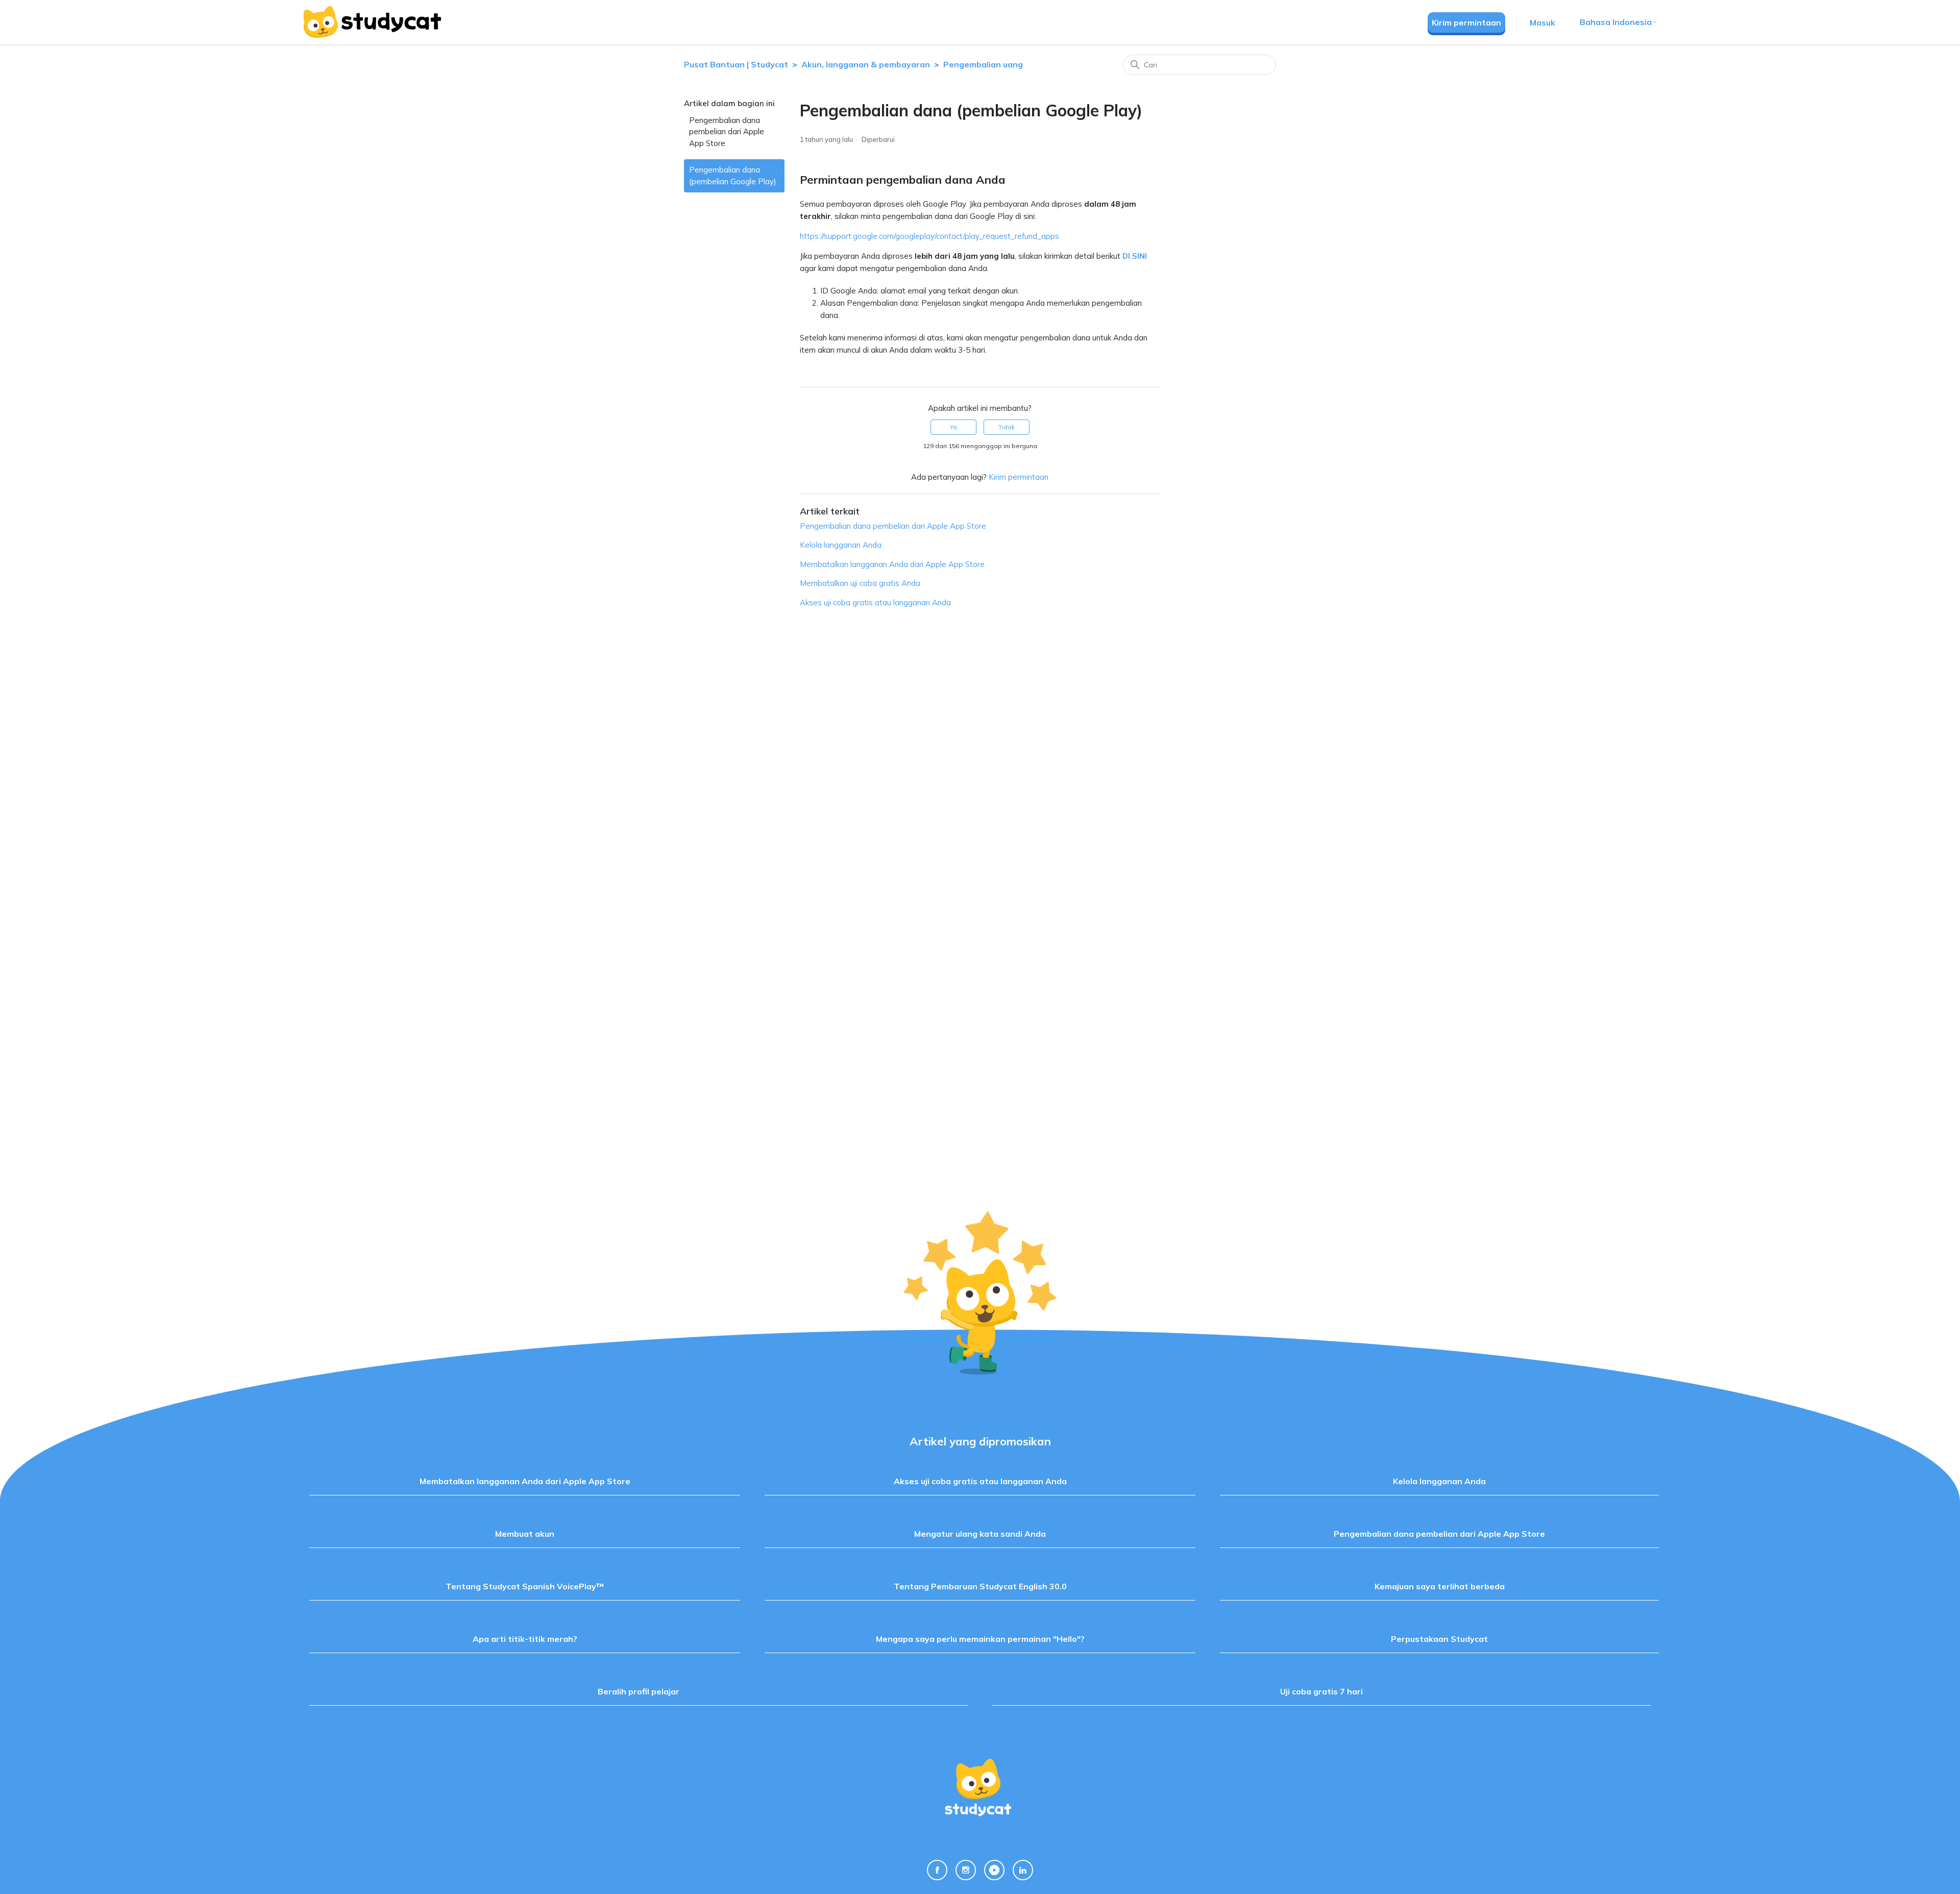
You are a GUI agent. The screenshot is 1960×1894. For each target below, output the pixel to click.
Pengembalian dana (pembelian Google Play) (733, 176)
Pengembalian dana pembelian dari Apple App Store (727, 132)
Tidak (1007, 427)
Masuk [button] (1542, 22)
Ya (953, 427)
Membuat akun (525, 1534)
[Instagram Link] (966, 1870)
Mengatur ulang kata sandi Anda (980, 1534)
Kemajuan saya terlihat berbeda (1440, 1586)
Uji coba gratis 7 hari (1321, 1691)
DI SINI (1135, 256)
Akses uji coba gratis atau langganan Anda (875, 602)
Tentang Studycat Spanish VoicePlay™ (525, 1586)
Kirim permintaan (1466, 22)
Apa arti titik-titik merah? (525, 1639)
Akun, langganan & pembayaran (866, 64)
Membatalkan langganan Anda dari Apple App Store (892, 564)
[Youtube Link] (994, 1870)
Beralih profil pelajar (639, 1691)
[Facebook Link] (937, 1870)
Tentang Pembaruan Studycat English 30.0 (980, 1586)
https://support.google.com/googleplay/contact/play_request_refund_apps (929, 236)
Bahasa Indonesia (1616, 22)
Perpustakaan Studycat (1439, 1639)
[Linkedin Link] (1023, 1870)
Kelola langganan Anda (841, 545)
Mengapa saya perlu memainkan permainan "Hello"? (980, 1639)
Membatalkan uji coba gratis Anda (860, 583)
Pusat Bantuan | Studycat (736, 64)
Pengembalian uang (983, 64)
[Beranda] (372, 22)
